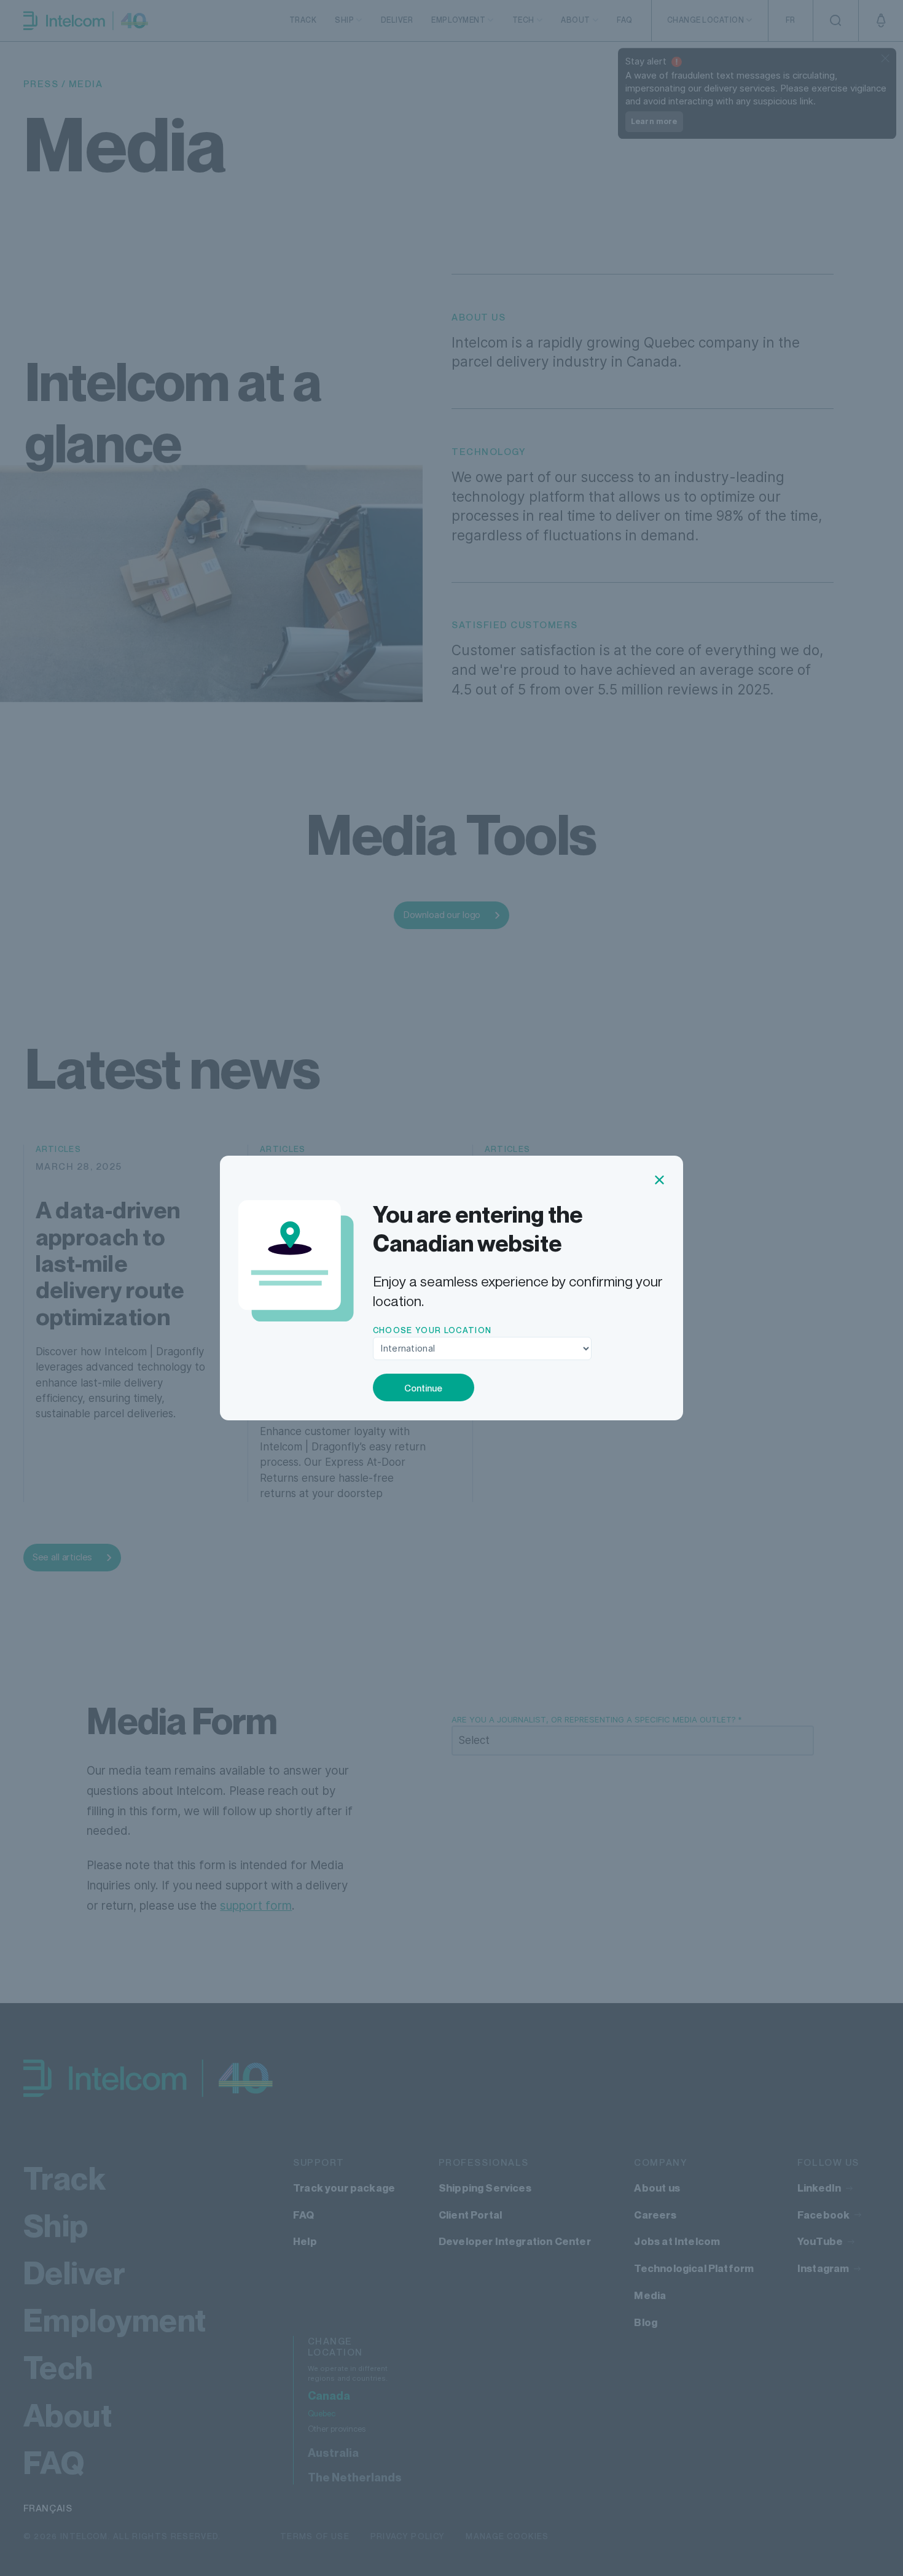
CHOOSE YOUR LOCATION (432, 1330)
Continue (423, 1388)
